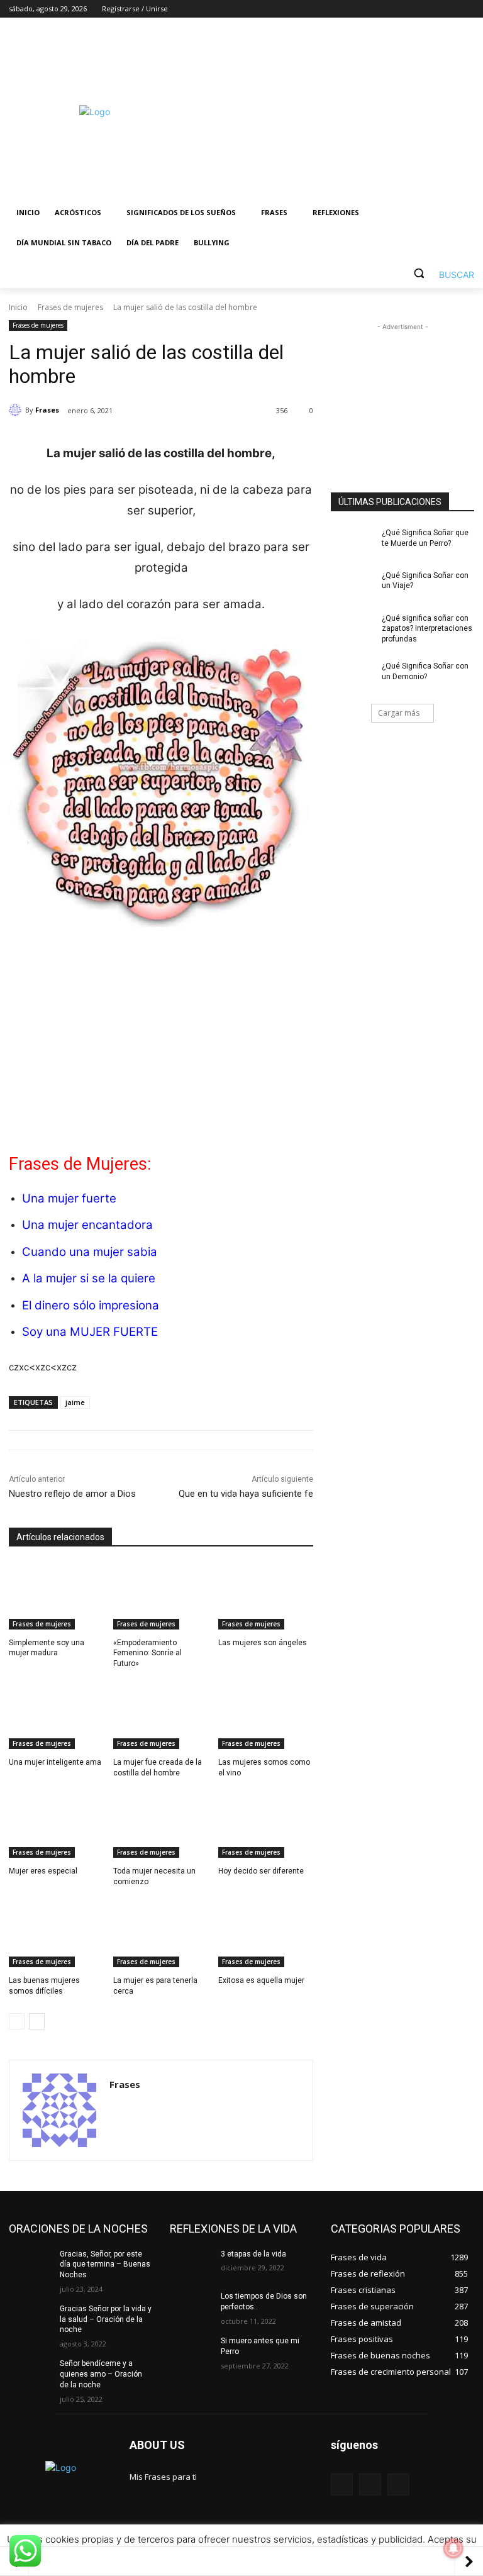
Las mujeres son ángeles (263, 1643)
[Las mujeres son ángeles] (266, 1596)
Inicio (18, 307)
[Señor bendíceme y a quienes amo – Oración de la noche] (30, 2373)
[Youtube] (467, 9)
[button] (439, 273)
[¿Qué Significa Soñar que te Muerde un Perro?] (352, 543)
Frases (47, 410)
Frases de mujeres (70, 307)
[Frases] (17, 410)
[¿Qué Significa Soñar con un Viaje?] (352, 586)
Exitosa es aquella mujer (261, 1980)
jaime (75, 1402)
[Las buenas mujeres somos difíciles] (56, 1934)
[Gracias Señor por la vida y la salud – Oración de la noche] (30, 2319)
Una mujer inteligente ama (55, 1762)
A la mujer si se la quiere (89, 1278)
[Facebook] (397, 9)
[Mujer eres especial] (56, 1824)
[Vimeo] (449, 9)
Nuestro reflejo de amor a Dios (72, 1494)
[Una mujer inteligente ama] (56, 1716)
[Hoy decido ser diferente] (266, 1824)
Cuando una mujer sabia (90, 1252)
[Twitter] (432, 9)
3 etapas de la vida (253, 2254)
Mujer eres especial (43, 1871)
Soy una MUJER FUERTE (90, 1332)
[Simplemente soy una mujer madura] (56, 1596)
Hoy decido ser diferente (261, 1871)
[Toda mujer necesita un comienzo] (161, 1824)
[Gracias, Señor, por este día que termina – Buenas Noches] (30, 2264)
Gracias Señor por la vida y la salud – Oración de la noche (106, 2319)
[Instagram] (415, 9)
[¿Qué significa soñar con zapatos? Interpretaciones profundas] (352, 628)
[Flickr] (370, 2484)
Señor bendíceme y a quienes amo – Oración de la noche (101, 2374)
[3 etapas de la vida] (191, 2264)
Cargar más (399, 713)
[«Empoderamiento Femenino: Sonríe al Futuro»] (161, 1596)
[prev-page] (17, 2021)
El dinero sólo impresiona (91, 1305)
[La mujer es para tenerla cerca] (161, 1934)
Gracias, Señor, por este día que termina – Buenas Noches (105, 2265)
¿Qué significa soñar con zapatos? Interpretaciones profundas (427, 629)
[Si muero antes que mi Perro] (191, 2351)
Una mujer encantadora (87, 1225)
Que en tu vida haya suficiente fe (246, 1494)
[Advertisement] (327, 111)
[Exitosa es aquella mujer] (266, 1934)
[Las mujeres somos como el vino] (266, 1716)
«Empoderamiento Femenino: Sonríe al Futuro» (147, 1653)
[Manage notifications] (453, 2548)
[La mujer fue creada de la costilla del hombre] (161, 1716)
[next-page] (37, 2021)
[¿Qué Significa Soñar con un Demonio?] (352, 676)
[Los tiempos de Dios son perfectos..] (191, 2306)
